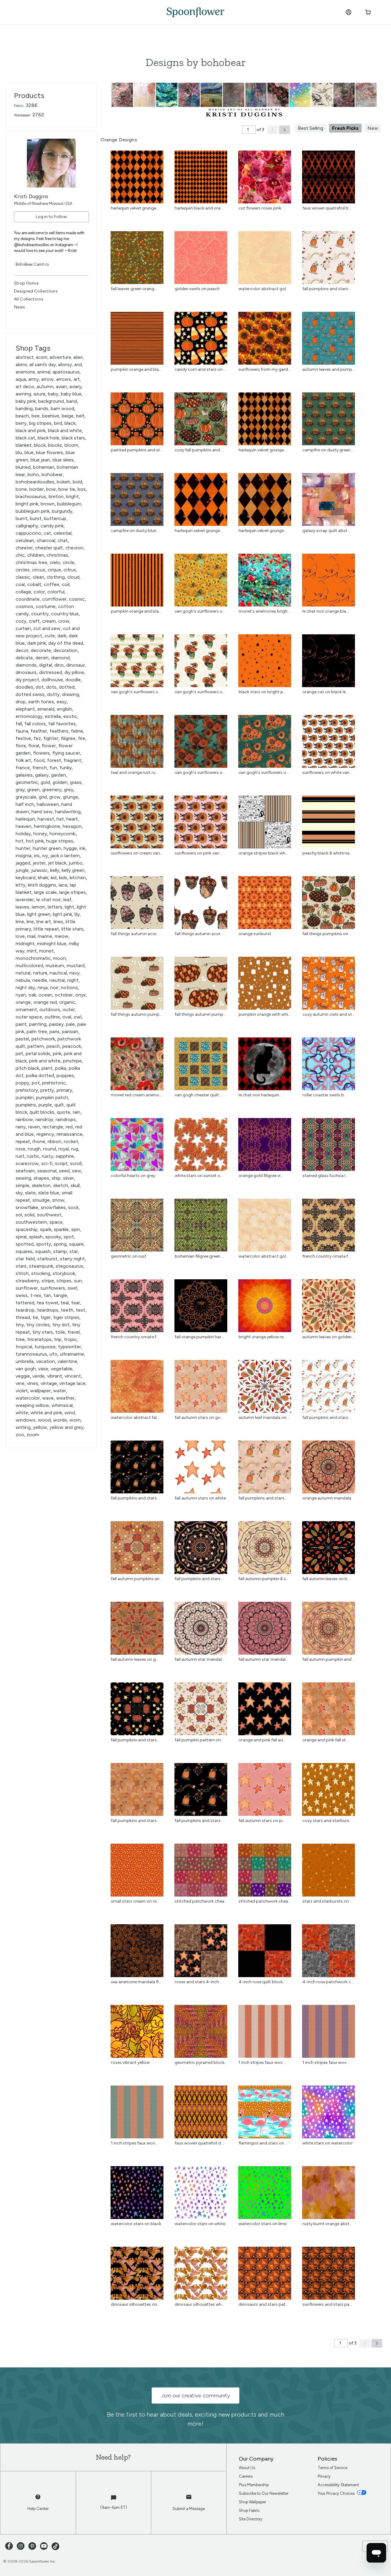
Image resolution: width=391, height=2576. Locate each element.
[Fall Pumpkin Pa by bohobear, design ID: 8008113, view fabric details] (201, 1734)
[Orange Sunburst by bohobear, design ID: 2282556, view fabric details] (265, 927)
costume (46, 606)
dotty (53, 694)
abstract (25, 357)
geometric (27, 782)
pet (19, 1053)
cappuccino (28, 533)
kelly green (73, 870)
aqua (21, 379)
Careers (246, 2476)
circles (23, 570)
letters (55, 907)
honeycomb (63, 834)
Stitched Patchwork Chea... (201, 1901)
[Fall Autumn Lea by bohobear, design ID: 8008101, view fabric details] (137, 1653)
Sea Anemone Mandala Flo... (137, 1982)
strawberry (27, 1281)
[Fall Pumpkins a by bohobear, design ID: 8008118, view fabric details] (201, 1814)
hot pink (35, 841)
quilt (59, 1105)
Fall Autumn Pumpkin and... (328, 1659)
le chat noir (49, 900)
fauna (22, 731)
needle (40, 980)
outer (69, 1009)
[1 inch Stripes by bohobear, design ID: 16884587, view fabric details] (265, 2056)
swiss (22, 1295)
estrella (53, 716)
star (74, 1251)
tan (47, 1295)
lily (77, 914)
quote (64, 1112)
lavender (25, 900)
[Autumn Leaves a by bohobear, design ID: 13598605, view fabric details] (329, 363)
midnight (25, 944)
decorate (41, 650)
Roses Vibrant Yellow (130, 2062)
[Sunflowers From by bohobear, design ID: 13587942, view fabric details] (265, 363)
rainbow (24, 1119)
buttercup (55, 518)
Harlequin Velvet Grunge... (135, 208)
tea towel (47, 1303)
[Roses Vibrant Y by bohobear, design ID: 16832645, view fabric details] (137, 2056)
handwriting (68, 812)
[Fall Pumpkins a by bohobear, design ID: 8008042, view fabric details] (137, 1492)
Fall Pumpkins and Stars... (327, 289)
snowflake (27, 1207)
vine (20, 1383)
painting (38, 1024)
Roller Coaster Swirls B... (325, 1095)
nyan (21, 995)
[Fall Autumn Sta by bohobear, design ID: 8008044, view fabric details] (201, 1492)
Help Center (38, 2509)
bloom (71, 445)
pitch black (27, 1068)
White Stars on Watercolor (328, 2143)
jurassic (39, 870)
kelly (55, 870)
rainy (21, 1127)
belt (80, 416)
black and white (65, 430)
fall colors (35, 724)
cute (50, 636)
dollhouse (52, 680)
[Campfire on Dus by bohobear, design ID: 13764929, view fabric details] (329, 444)
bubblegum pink (33, 511)
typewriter (69, 1347)
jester (39, 863)
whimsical (62, 1405)
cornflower (54, 599)
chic (20, 555)
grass (76, 782)
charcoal (46, 540)
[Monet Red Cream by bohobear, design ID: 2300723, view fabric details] (137, 1089)
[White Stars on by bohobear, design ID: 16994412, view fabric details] (329, 2137)
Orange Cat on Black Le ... (326, 692)
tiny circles (38, 1325)
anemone (25, 372)
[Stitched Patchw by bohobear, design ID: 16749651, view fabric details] (201, 1895)
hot (20, 841)
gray (20, 790)
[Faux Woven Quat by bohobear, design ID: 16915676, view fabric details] (329, 202)
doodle (73, 680)
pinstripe (72, 1061)
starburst (47, 1259)
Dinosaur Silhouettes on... (135, 2304)
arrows (64, 379)
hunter (23, 848)
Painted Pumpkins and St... (137, 450)
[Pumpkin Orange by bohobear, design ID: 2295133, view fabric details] (265, 1008)
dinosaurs (26, 672)
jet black (57, 863)
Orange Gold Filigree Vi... (261, 1176)
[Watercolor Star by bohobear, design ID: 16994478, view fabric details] (137, 2217)
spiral (21, 1237)
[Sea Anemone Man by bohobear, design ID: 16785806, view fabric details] (137, 1975)
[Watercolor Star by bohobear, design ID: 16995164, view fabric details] (201, 2217)
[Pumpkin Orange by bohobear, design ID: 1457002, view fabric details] (137, 605)
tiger (46, 1317)
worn (75, 1420)
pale (70, 1024)
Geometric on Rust (129, 1256)
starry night (72, 1259)
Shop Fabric (249, 2510)
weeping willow (32, 1405)
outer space (29, 1017)
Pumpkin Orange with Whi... (265, 1014)
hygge (70, 848)
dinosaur (76, 665)
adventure (60, 357)
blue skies (63, 460)
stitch (22, 1273)
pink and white (45, 1061)
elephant (25, 709)
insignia (24, 856)
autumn (45, 386)
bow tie (67, 489)
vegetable (62, 1369)
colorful (56, 592)
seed (64, 1171)
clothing (56, 577)
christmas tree (31, 562)
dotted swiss (30, 694)
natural (23, 973)
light (69, 907)
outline (52, 1017)
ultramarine (72, 1354)
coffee (51, 584)
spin (76, 1229)
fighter (51, 738)
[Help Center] (38, 2500)
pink (57, 1053)
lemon (38, 907)
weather (65, 1398)
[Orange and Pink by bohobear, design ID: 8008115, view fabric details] (329, 1734)
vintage (49, 1383)
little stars (72, 929)
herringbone (47, 826)
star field (25, 1259)
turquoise (45, 1347)
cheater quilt (49, 548)
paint (21, 1024)
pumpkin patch (52, 1097)
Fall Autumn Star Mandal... (200, 1659)
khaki (43, 878)
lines (58, 922)
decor (22, 650)
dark (62, 636)
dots (51, 687)
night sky (25, 987)
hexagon (72, 826)
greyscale (26, 797)
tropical (24, 1347)
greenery (52, 790)
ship (56, 1178)
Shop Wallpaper (252, 2502)
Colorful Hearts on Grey (133, 1176)
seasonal (47, 1171)
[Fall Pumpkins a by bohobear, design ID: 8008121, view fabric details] (329, 282)
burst (36, 518)
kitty (20, 885)
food (39, 760)
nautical (58, 973)
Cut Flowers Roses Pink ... (262, 208)
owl (78, 1017)
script (61, 1163)
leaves (22, 907)
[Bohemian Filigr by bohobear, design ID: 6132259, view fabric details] (201, 1250)
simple (22, 1185)
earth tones (41, 702)
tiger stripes (66, 1317)
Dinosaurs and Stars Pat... (263, 2304)
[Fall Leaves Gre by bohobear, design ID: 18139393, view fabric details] (137, 282)
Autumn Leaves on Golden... (328, 1337)
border (37, 489)
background (51, 401)
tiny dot (61, 1325)
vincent (73, 1376)
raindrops (66, 1119)
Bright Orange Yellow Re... (262, 1337)
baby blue (71, 394)
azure (40, 394)
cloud (73, 577)
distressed (51, 672)
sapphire (65, 1156)
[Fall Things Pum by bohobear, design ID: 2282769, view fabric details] (329, 927)
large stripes (73, 892)
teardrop (25, 1310)
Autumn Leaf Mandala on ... (264, 1417)
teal (65, 1303)
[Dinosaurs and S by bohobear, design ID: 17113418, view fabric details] (265, 2298)
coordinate (28, 599)
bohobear (52, 474)
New (373, 128)
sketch (61, 1185)
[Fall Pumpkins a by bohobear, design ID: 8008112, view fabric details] (137, 1734)
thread (23, 1317)
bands (42, 408)
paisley (56, 1024)
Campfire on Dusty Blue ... (135, 531)
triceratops (39, 1339)
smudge (41, 1200)
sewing (23, 1178)
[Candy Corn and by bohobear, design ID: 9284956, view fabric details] (201, 363)
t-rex (36, 1295)
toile (60, 1332)
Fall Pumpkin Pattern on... (199, 1740)
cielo (55, 562)
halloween (48, 804)
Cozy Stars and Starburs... (327, 1821)
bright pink (27, 504)
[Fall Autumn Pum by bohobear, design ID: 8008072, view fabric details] (137, 1572)
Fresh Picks (345, 128)
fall (19, 724)
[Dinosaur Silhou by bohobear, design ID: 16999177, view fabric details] (137, 2298)
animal (44, 372)
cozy (21, 621)
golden (60, 782)
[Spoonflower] (195, 12)
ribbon (55, 1141)
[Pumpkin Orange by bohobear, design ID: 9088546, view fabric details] (137, 363)
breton (56, 496)
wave (48, 1398)
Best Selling (311, 128)
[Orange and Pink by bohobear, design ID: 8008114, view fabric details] (265, 1734)
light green (39, 914)
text (80, 1310)
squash (43, 1251)
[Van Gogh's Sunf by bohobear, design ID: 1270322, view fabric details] (201, 685)
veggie (23, 1376)
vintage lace (72, 1383)
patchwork (43, 1039)
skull (75, 1185)
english (64, 709)
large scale (45, 892)
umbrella (25, 1361)
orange (23, 1002)
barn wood (62, 408)
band (72, 401)
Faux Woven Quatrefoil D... (199, 2143)
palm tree (37, 1031)
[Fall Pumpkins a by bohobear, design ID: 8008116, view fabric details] (137, 1814)
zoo (20, 1435)
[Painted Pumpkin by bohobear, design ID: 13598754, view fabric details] (137, 444)
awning (23, 394)
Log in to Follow (51, 217)
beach (22, 416)
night (73, 980)
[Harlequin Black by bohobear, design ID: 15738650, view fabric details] (201, 202)
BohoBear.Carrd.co (32, 264)
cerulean (25, 540)
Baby (53, 394)
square (76, 1244)
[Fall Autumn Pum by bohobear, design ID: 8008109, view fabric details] (329, 1653)
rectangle (53, 1127)
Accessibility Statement (338, 2485)
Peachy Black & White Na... (327, 853)
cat (47, 533)
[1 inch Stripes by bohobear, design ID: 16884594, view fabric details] (329, 2056)
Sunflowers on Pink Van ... (199, 853)
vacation (46, 1361)
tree (20, 1339)
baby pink (26, 401)
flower (49, 746)
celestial (62, 533)
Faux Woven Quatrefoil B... (327, 208)
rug (75, 1149)
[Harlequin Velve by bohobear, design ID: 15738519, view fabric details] (201, 524)
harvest (46, 819)
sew (77, 1171)
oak (32, 995)
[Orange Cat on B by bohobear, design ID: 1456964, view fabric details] (329, 685)
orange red (45, 1002)
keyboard (26, 878)
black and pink (31, 430)
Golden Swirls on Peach (197, 289)
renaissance (69, 1134)
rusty (48, 1156)
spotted (25, 1244)
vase (43, 1369)
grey (69, 790)
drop (21, 702)
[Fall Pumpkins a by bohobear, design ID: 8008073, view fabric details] (201, 1572)
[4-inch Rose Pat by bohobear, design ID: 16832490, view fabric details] (329, 1975)
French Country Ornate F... (327, 1256)
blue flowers (50, 452)
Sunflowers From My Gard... (265, 369)
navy (74, 973)
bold (77, 482)
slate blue (49, 1193)
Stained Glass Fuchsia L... (325, 1176)
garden (58, 775)
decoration (66, 650)
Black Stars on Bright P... (262, 692)
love (20, 936)
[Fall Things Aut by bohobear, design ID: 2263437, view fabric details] (137, 927)
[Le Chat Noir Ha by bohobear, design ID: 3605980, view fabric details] (265, 1089)
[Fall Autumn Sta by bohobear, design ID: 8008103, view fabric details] (201, 1653)
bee (36, 416)
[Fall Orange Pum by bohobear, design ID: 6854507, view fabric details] (201, 1330)
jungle (22, 870)
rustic (33, 1156)
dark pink (37, 643)
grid (43, 797)
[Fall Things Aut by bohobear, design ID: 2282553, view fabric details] (201, 927)
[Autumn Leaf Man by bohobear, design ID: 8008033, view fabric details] (265, 1411)
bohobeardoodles (35, 482)
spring (60, 1244)
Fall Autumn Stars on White (200, 1498)
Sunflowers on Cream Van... (137, 853)
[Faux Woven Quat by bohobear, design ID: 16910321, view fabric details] (201, 2137)
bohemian (44, 467)
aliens (21, 365)
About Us (247, 2468)
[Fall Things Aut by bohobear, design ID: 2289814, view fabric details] (201, 1008)
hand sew (42, 812)
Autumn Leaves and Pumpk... (330, 369)
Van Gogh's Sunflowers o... (200, 611)
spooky (53, 1237)
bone (21, 489)
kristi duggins (42, 885)
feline (77, 731)
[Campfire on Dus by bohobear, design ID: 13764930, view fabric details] (137, 524)
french (40, 768)
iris (37, 856)
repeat (23, 1141)
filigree (68, 738)
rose (20, 1149)
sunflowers (53, 1288)
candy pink (52, 526)
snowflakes (53, 1207)
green (33, 790)
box (82, 489)
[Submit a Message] (189, 2500)
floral (34, 746)
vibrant (55, 1376)
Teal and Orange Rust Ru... (135, 772)
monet (46, 951)
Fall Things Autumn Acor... (135, 934)
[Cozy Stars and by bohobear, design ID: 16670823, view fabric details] (329, 1814)
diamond (60, 658)
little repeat (46, 929)
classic (23, 577)
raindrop (44, 1119)
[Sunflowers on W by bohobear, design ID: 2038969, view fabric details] (329, 766)
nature (40, 973)
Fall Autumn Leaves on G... (135, 1659)
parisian (70, 1031)
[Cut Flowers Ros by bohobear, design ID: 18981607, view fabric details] (265, 202)
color (39, 592)
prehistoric (54, 1083)
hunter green (47, 848)
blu (19, 452)
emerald (46, 709)
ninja (43, 987)
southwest (49, 1215)
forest (54, 760)
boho (33, 474)
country (40, 614)
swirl (72, 1288)
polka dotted (40, 1075)
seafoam (25, 1171)
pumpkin (25, 1097)
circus (39, 570)
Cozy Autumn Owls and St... (329, 1014)
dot (40, 687)
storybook (64, 1273)
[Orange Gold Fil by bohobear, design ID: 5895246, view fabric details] (265, 1169)
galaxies (24, 775)
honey (40, 834)
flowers (41, 753)
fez (37, 738)
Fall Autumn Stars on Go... (199, 1417)
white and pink (46, 1413)
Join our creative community (195, 2396)
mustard (76, 966)
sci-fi (47, 1163)
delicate (24, 658)
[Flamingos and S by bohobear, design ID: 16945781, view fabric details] (265, 2137)
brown (48, 504)
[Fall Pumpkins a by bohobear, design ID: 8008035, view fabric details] (329, 1411)
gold (45, 782)
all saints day (43, 365)
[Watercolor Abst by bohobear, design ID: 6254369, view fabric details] (265, 1250)
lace (63, 885)
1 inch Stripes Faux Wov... (262, 2062)
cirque (54, 570)
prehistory (27, 1090)
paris (55, 1031)
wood (44, 1420)
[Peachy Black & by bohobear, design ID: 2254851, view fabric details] (329, 847)
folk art (23, 760)
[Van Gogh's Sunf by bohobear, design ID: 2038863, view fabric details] (265, 766)
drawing (71, 694)
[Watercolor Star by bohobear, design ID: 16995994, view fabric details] (265, 2217)
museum (55, 966)
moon (60, 958)
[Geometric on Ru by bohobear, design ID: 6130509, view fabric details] (137, 1250)
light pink (62, 914)
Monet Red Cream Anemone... (139, 1095)
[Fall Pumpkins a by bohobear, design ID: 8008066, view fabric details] (265, 1492)
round (49, 1149)
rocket (71, 1141)
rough (34, 1149)
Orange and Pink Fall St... (325, 1740)
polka (61, 1068)
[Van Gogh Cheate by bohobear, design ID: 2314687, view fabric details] (201, 1089)
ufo (53, 1354)
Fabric (19, 106)
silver (68, 1178)
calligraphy (27, 526)
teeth (67, 1310)
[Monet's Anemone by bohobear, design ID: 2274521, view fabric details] (265, 605)
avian (61, 386)
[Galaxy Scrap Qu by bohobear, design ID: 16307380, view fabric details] (329, 524)
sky (19, 1193)
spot (69, 1237)
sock (73, 1207)
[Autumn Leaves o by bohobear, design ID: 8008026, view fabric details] (329, 1330)
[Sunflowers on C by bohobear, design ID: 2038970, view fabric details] (137, 847)
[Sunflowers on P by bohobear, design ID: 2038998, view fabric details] (201, 847)
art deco (25, 386)
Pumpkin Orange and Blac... (137, 369)
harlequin (25, 819)
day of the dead (66, 643)
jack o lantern (65, 856)
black (70, 423)
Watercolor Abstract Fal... (135, 1417)
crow (64, 621)
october (64, 995)
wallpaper (40, 1391)
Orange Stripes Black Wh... (263, 853)
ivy (45, 856)
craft (34, 621)
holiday (23, 834)
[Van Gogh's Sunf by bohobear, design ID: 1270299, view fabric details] (137, 685)
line (30, 922)
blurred (23, 467)
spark (46, 1229)
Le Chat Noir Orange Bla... (326, 611)
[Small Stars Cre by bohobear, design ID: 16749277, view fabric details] (137, 1895)
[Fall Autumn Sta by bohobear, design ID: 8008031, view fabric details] (201, 1411)
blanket (24, 445)
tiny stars (43, 1332)
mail (31, 936)
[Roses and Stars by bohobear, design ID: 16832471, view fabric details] (201, 1975)
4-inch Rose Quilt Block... (262, 1982)
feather (39, 731)
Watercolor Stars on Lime (262, 2224)
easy (62, 702)
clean (38, 577)
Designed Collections (36, 291)
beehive (51, 416)
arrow (48, 379)
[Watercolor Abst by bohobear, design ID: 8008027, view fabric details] (265, 282)
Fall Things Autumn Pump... (137, 1014)
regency (45, 1134)
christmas (57, 555)
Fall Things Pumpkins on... (327, 934)
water (60, 1391)
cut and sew (47, 628)
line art (44, 922)
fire (82, 738)
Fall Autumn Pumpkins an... (137, 1579)
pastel (22, 1039)
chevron (74, 548)
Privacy (324, 2476)
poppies (65, 1075)
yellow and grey (66, 1427)
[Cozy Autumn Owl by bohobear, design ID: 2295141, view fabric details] (329, 1008)
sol (19, 1215)
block (40, 445)
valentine (67, 1361)
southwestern (31, 1222)
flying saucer (66, 753)
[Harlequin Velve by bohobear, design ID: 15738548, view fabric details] (265, 524)
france (23, 768)
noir (54, 987)
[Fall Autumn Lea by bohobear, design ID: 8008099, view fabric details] (329, 1572)
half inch (25, 804)
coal (20, 584)
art (77, 379)
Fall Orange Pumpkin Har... (199, 1337)
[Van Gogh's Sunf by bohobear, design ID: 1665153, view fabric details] (201, 766)
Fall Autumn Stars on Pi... (262, 1821)
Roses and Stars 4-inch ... (199, 1982)
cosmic (77, 599)
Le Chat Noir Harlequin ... (261, 1095)
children (36, 555)
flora (21, 746)
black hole (48, 438)
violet (22, 1391)
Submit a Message (189, 2509)
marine (45, 936)
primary (64, 1090)
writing (23, 1427)
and (78, 365)
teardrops (48, 1310)
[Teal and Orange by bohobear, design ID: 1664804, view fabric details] (137, 766)
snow (58, 1200)
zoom (33, 1435)
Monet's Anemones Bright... (265, 611)
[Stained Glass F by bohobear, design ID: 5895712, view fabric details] (329, 1169)
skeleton (41, 1185)
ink (82, 848)
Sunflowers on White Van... (327, 772)
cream (49, 621)
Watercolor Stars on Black (136, 2224)
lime (20, 922)
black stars (73, 438)
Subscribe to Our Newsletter (264, 2493)
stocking (41, 1273)
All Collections (29, 299)
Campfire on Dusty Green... (328, 450)
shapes (41, 1178)
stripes (64, 1281)
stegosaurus (69, 1266)
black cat (25, 438)
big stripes (40, 423)
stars (21, 1266)
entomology (29, 716)
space (56, 1222)
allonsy (65, 365)
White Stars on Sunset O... (199, 1176)
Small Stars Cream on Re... (135, 1901)
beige (68, 416)
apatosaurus (66, 372)
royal (64, 1149)
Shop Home (26, 283)
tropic (70, 1339)
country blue (65, 614)
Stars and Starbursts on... (327, 1901)
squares (24, 1251)
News (20, 307)
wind (70, 1413)
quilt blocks (42, 1112)
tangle (60, 1295)
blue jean (40, 460)
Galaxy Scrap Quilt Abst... (326, 531)
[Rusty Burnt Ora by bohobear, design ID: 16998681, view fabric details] (329, 2217)
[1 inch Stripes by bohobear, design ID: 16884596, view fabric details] (137, 2137)
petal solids (38, 1053)
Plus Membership (254, 2485)
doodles (24, 687)
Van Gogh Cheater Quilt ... (199, 1095)
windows (26, 1420)
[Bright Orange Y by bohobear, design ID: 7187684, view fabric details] (265, 1330)
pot (36, 1083)
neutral (57, 980)
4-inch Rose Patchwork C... (328, 1982)
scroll (76, 1163)
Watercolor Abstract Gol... (264, 289)
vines (33, 1383)
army (34, 379)
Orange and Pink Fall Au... (262, 1740)
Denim (42, 658)
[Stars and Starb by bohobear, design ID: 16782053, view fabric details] (329, 1895)
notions (69, 987)
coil (66, 584)
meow (62, 936)
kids (63, 878)
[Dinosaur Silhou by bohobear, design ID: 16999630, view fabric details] (201, 2298)
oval (67, 1017)
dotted (67, 687)
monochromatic (33, 958)
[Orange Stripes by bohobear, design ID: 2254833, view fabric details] (265, 847)
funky (66, 768)
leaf (67, 900)
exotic (70, 716)
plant (47, 1068)
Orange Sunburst (255, 934)
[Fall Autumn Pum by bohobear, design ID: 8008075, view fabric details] (265, 1572)
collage (23, 592)
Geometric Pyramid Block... (201, 2062)
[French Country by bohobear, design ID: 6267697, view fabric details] (137, 1330)
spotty (44, 1244)
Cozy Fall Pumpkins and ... (199, 450)
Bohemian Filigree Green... (199, 1256)
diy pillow (74, 672)
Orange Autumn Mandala (327, 1498)
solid (29, 1215)
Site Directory (251, 2519)
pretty (47, 1090)
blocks (55, 445)
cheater (24, 548)
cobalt (34, 584)
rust (20, 1156)
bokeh (64, 482)
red (69, 1127)
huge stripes (60, 841)
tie (35, 1317)
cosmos (24, 606)
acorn (42, 357)
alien (78, 357)
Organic (67, 1002)
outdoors (50, 1009)
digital (46, 665)
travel (74, 1332)
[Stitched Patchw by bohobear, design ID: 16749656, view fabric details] (265, 1895)
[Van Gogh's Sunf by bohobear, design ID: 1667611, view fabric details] (201, 605)
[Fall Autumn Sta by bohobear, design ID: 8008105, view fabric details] (265, 1653)
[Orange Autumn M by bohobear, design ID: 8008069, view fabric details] (329, 1492)
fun (53, 768)
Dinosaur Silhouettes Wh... (199, 2304)
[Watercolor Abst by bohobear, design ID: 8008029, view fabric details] (137, 1411)
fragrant (72, 760)
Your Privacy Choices (337, 2493)
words (60, 1420)
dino (59, 665)
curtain (23, 628)
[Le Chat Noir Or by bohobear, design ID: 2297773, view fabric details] (329, 605)
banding (24, 408)
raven (34, 1127)
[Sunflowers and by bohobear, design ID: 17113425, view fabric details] (329, 2298)
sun (78, 1281)
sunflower (27, 1288)
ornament (26, 1009)
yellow (40, 1427)
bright (72, 496)
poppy (22, 1083)
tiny (20, 1325)
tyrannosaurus (31, 1354)
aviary (75, 386)
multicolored (29, 966)
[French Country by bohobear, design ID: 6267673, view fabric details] (329, 1250)
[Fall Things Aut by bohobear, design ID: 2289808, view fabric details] (137, 1008)
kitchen (78, 878)
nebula (23, 980)
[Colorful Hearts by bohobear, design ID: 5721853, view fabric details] (137, 1169)
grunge (71, 797)
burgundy (62, 511)
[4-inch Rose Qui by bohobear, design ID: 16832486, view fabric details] (265, 1975)
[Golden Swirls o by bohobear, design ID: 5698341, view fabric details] (201, 282)
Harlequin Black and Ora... (199, 208)
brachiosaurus (31, 496)
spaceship (27, 1229)
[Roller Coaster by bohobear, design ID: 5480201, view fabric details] (329, 1089)
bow (51, 489)
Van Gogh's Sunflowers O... (200, 772)
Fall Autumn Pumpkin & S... (264, 1579)
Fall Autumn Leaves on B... (326, 1579)
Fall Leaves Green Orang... (134, 289)
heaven (24, 826)
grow (55, 797)
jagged (23, 863)
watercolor (28, 1398)
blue (29, 452)
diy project (27, 680)
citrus (70, 570)
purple (45, 1105)
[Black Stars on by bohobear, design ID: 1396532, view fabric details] (265, 685)
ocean (45, 995)
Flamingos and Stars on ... (263, 2143)
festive (23, 738)
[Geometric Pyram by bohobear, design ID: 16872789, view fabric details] (201, 2056)
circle (68, 562)
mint (32, 951)
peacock (72, 1046)
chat (63, 540)
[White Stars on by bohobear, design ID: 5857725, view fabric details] (201, 1169)
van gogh (26, 1369)
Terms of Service (333, 2468)
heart (72, 819)
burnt (22, 518)
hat (60, 819)
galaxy (42, 775)
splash (36, 1237)
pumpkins (26, 1105)
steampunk (41, 1266)
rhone (39, 1141)
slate (30, 1193)
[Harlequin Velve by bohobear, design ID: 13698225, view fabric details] (265, 444)
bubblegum (69, 504)
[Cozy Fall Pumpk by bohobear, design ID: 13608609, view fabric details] (201, 444)
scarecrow (27, 1163)
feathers (59, 731)
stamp (60, 1251)
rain (77, 1112)
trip (58, 1339)
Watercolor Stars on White (200, 2224)
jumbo (76, 863)
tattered (25, 1303)
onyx (80, 995)
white (22, 1413)
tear (76, 1303)
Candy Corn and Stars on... (200, 369)
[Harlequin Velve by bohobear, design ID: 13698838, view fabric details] (137, 202)
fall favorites (62, 724)
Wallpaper (22, 115)
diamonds (26, 665)
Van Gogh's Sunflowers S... (136, 692)
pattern (36, 1046)
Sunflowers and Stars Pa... (327, 2304)
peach (53, 1046)
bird (58, 423)
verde (38, 1376)
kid (54, 878)
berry (21, 423)
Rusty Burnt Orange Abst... (327, 2224)
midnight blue (52, 944)
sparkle (61, 1229)
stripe (48, 1281)
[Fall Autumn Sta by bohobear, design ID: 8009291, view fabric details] (265, 1814)
